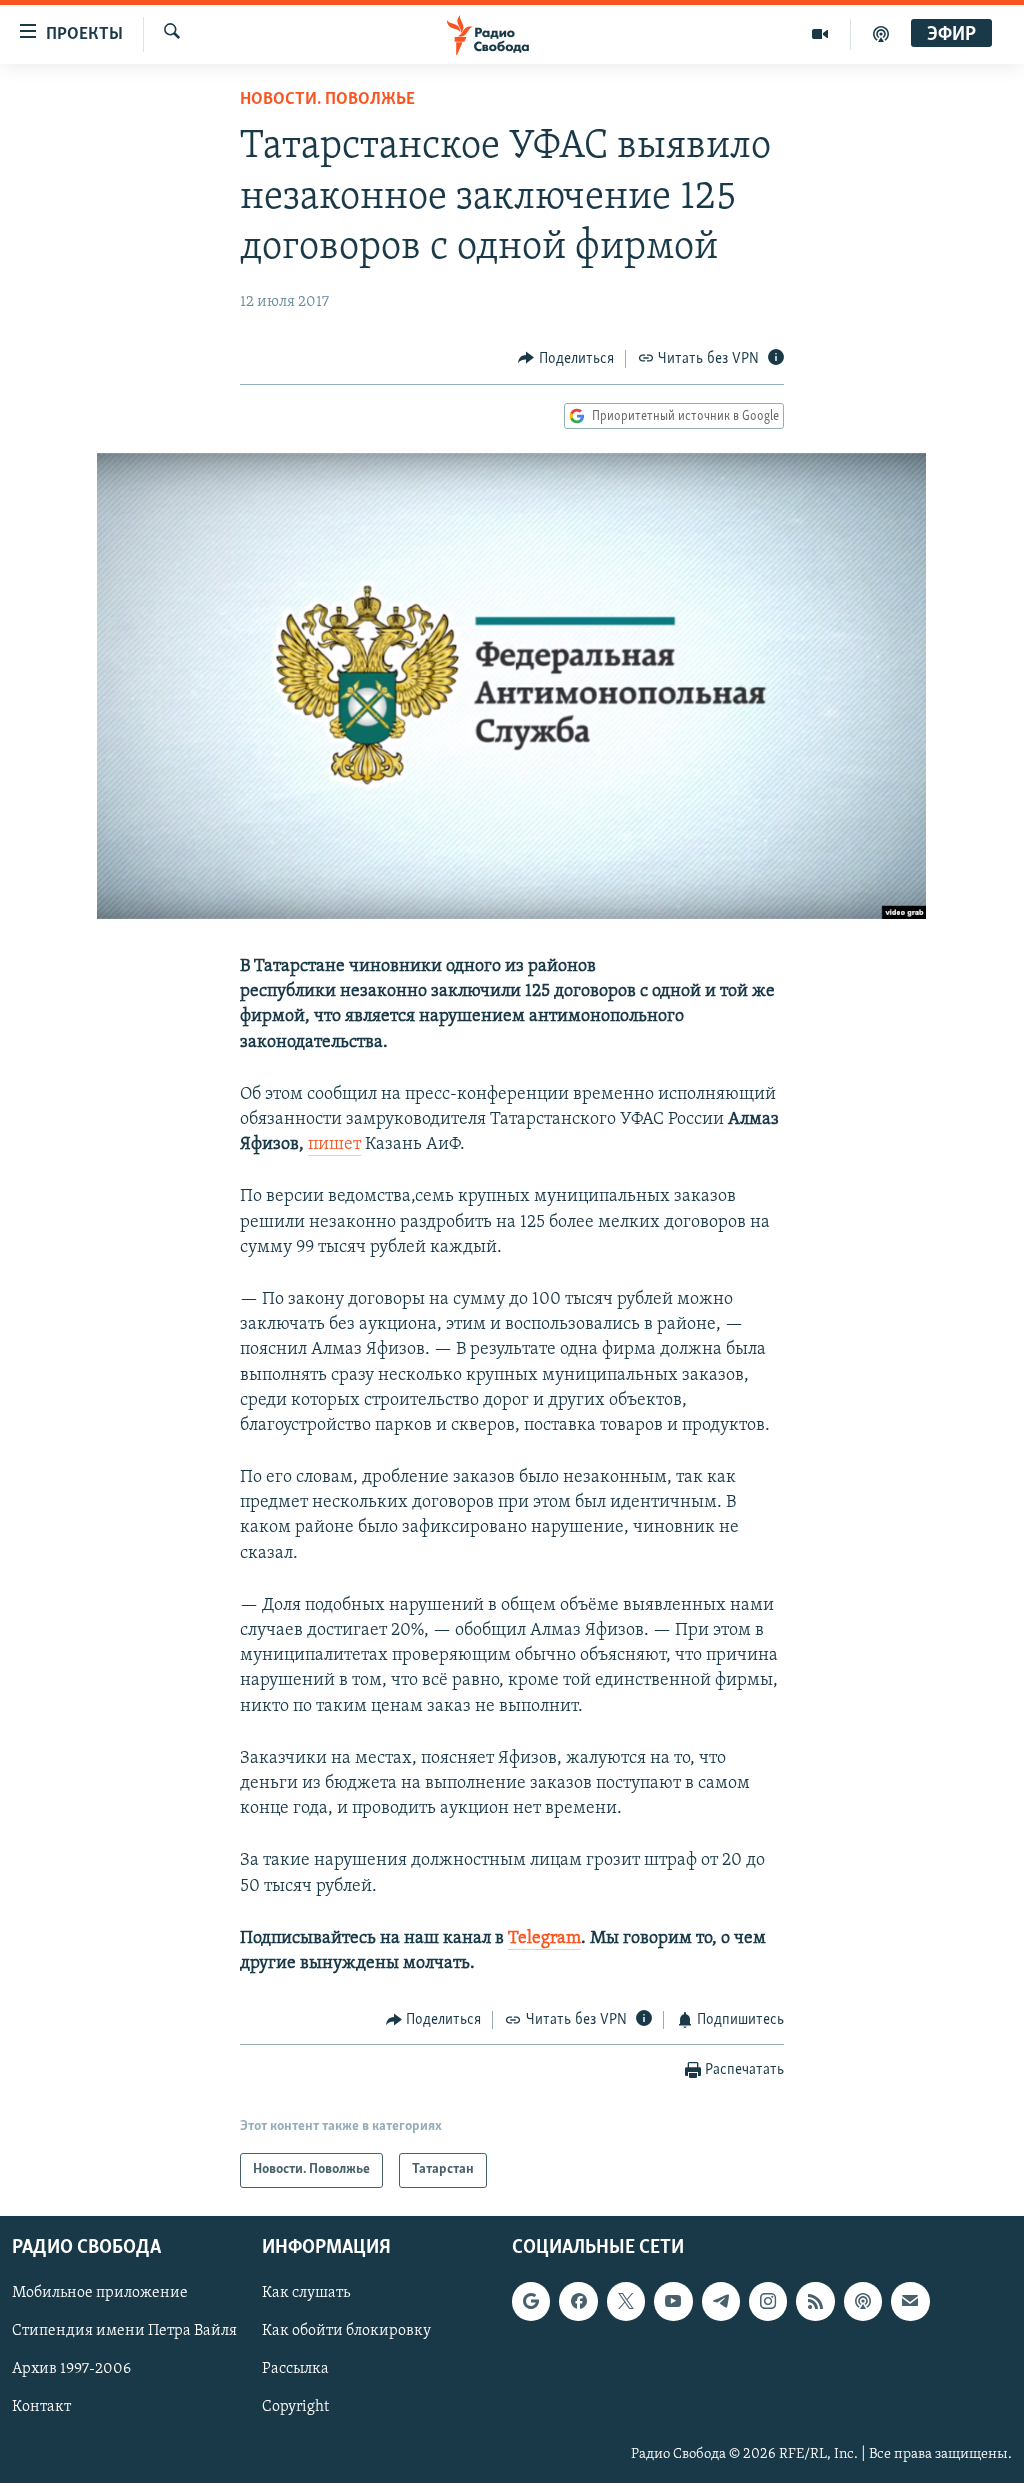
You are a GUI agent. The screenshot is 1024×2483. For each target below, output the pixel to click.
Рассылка (295, 2369)
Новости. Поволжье (327, 100)
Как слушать (306, 2293)
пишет (334, 1145)
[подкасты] (881, 34)
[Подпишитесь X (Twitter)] (626, 2301)
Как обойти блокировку (346, 2331)
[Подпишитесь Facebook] (578, 2301)
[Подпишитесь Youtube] (673, 2301)
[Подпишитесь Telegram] (721, 2301)
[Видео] (820, 34)
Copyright (295, 2407)
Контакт (41, 2407)
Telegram (544, 1939)
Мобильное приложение (100, 2293)
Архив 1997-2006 (71, 2369)
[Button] (566, 359)
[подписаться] (910, 2301)
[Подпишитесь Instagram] (768, 2301)
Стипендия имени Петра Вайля (124, 2331)
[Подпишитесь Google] (531, 2301)
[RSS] (815, 2301)
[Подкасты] (863, 2301)
